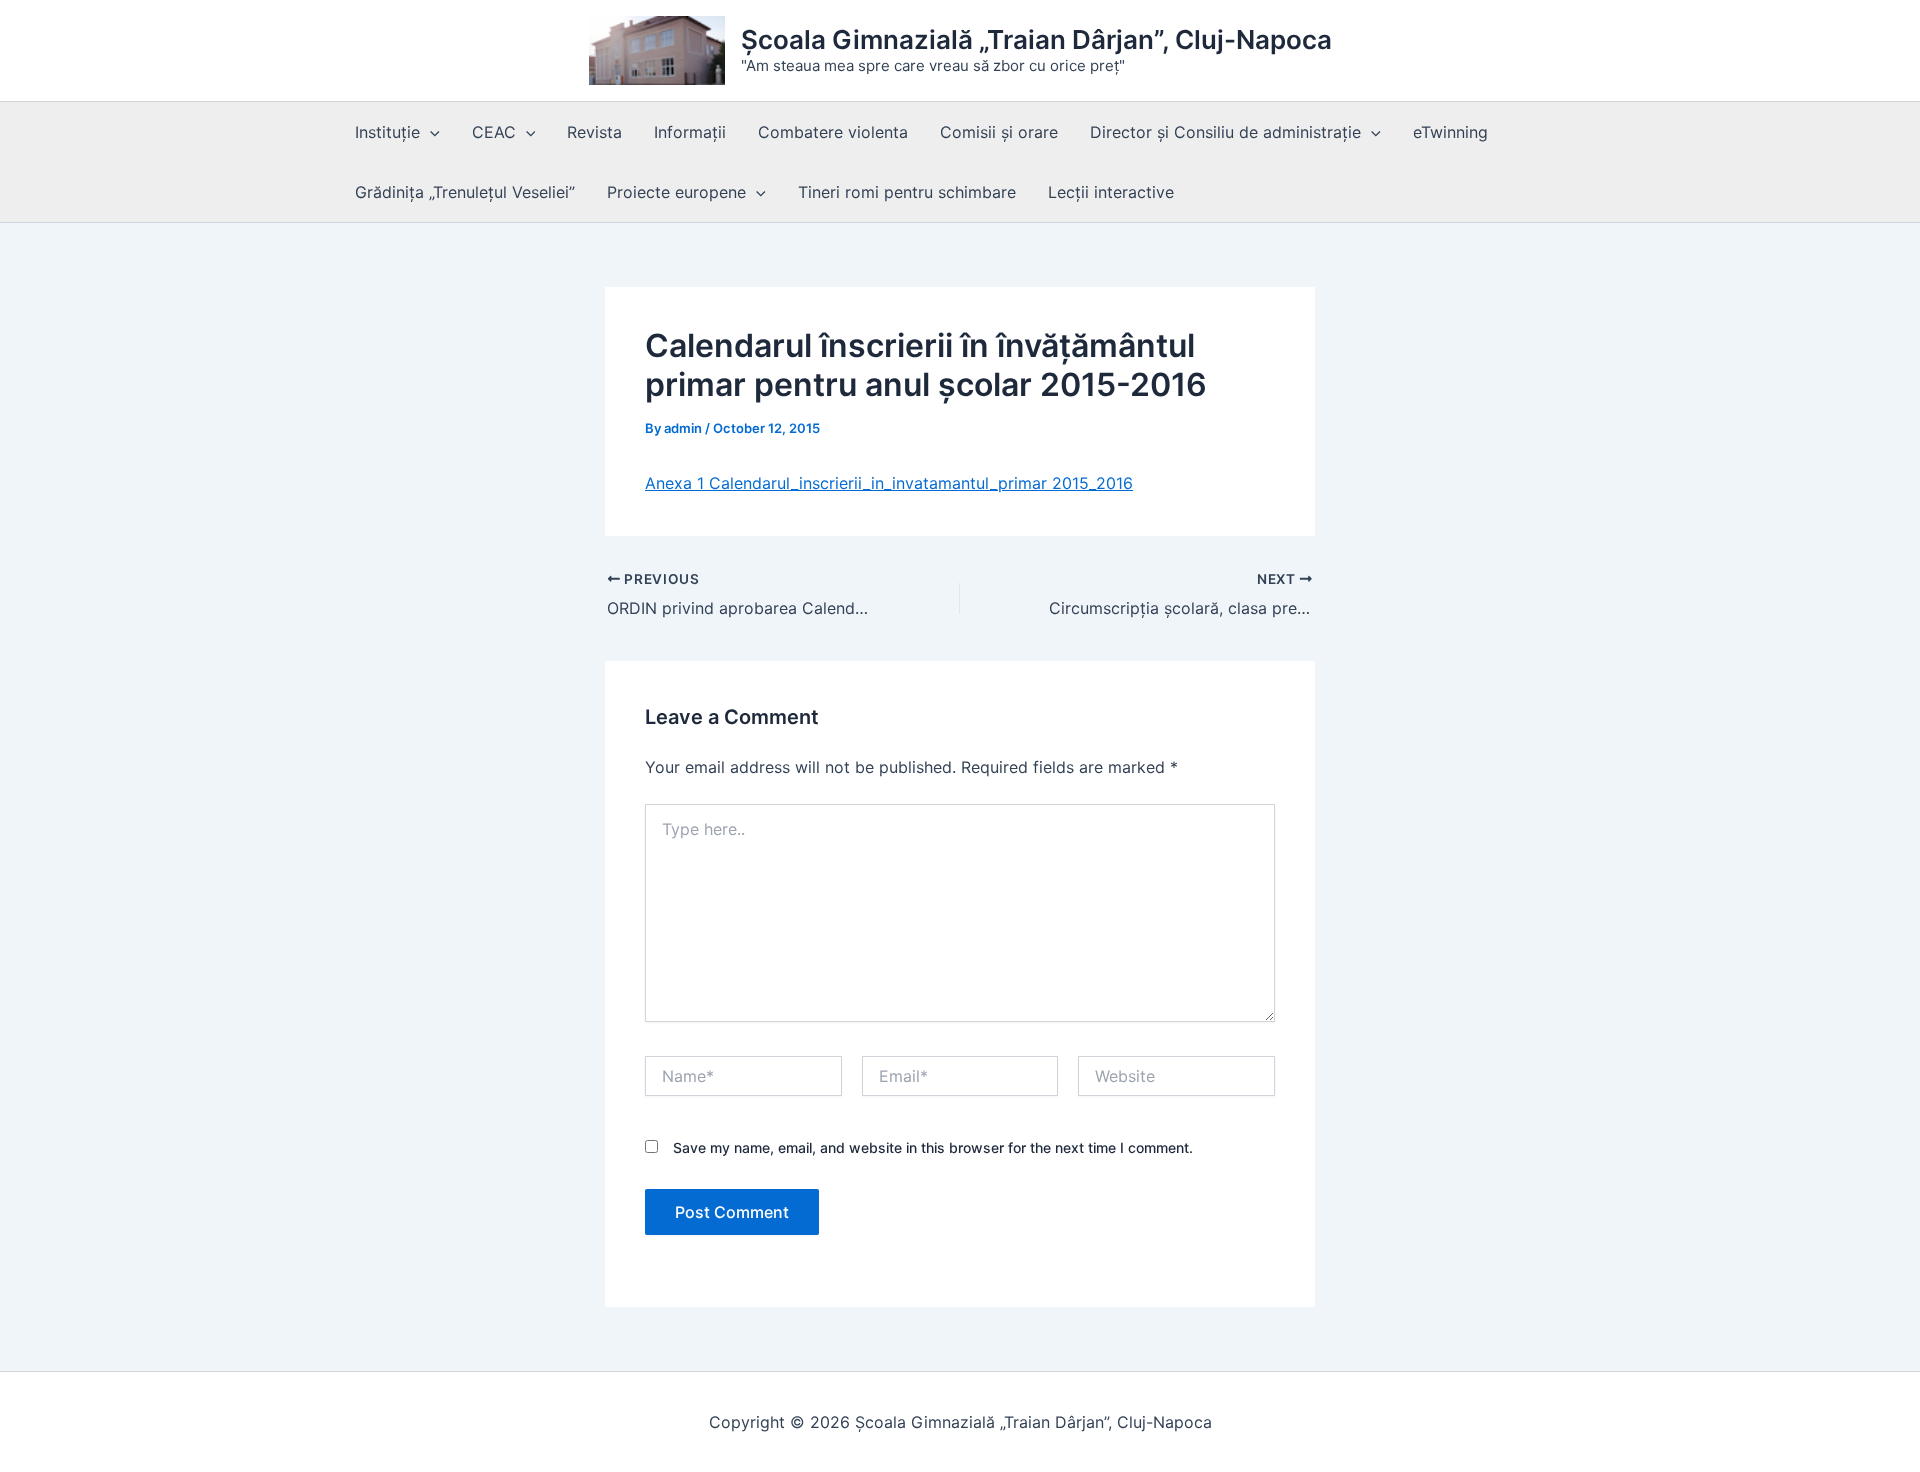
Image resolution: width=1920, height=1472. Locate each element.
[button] (430, 132)
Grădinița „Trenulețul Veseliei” (465, 192)
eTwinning (1450, 132)
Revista (594, 132)
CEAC (494, 132)
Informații (690, 132)
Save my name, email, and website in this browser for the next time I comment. (933, 1147)
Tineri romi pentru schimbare (907, 192)
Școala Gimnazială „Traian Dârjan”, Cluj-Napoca (1036, 39)
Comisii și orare (999, 132)
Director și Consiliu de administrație (1225, 132)
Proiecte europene (676, 192)
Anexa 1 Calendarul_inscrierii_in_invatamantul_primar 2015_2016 (889, 483)
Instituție (387, 132)
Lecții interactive (1111, 192)
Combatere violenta (833, 132)
